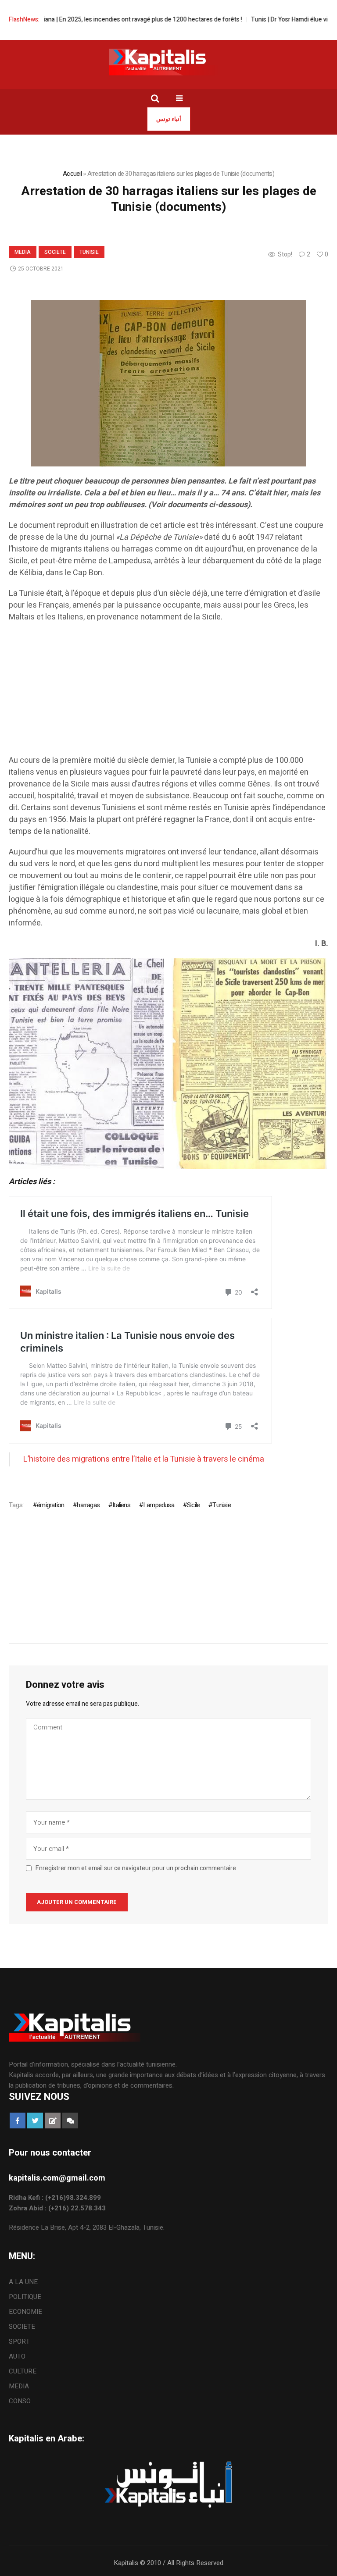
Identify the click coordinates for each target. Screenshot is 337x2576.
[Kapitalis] (168, 62)
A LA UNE (23, 2282)
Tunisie (89, 252)
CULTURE (23, 2371)
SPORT (19, 2341)
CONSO (20, 2401)
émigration (50, 1505)
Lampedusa (159, 1505)
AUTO (17, 2356)
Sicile (193, 1505)
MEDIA (23, 252)
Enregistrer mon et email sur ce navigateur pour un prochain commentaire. (136, 1868)
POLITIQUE (25, 2297)
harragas (88, 1505)
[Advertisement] (168, 693)
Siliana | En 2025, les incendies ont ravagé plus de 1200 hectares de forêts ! (109, 20)
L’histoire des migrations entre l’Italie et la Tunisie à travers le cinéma (144, 1459)
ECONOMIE (25, 2312)
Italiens (121, 1505)
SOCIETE (55, 252)
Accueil (72, 174)
